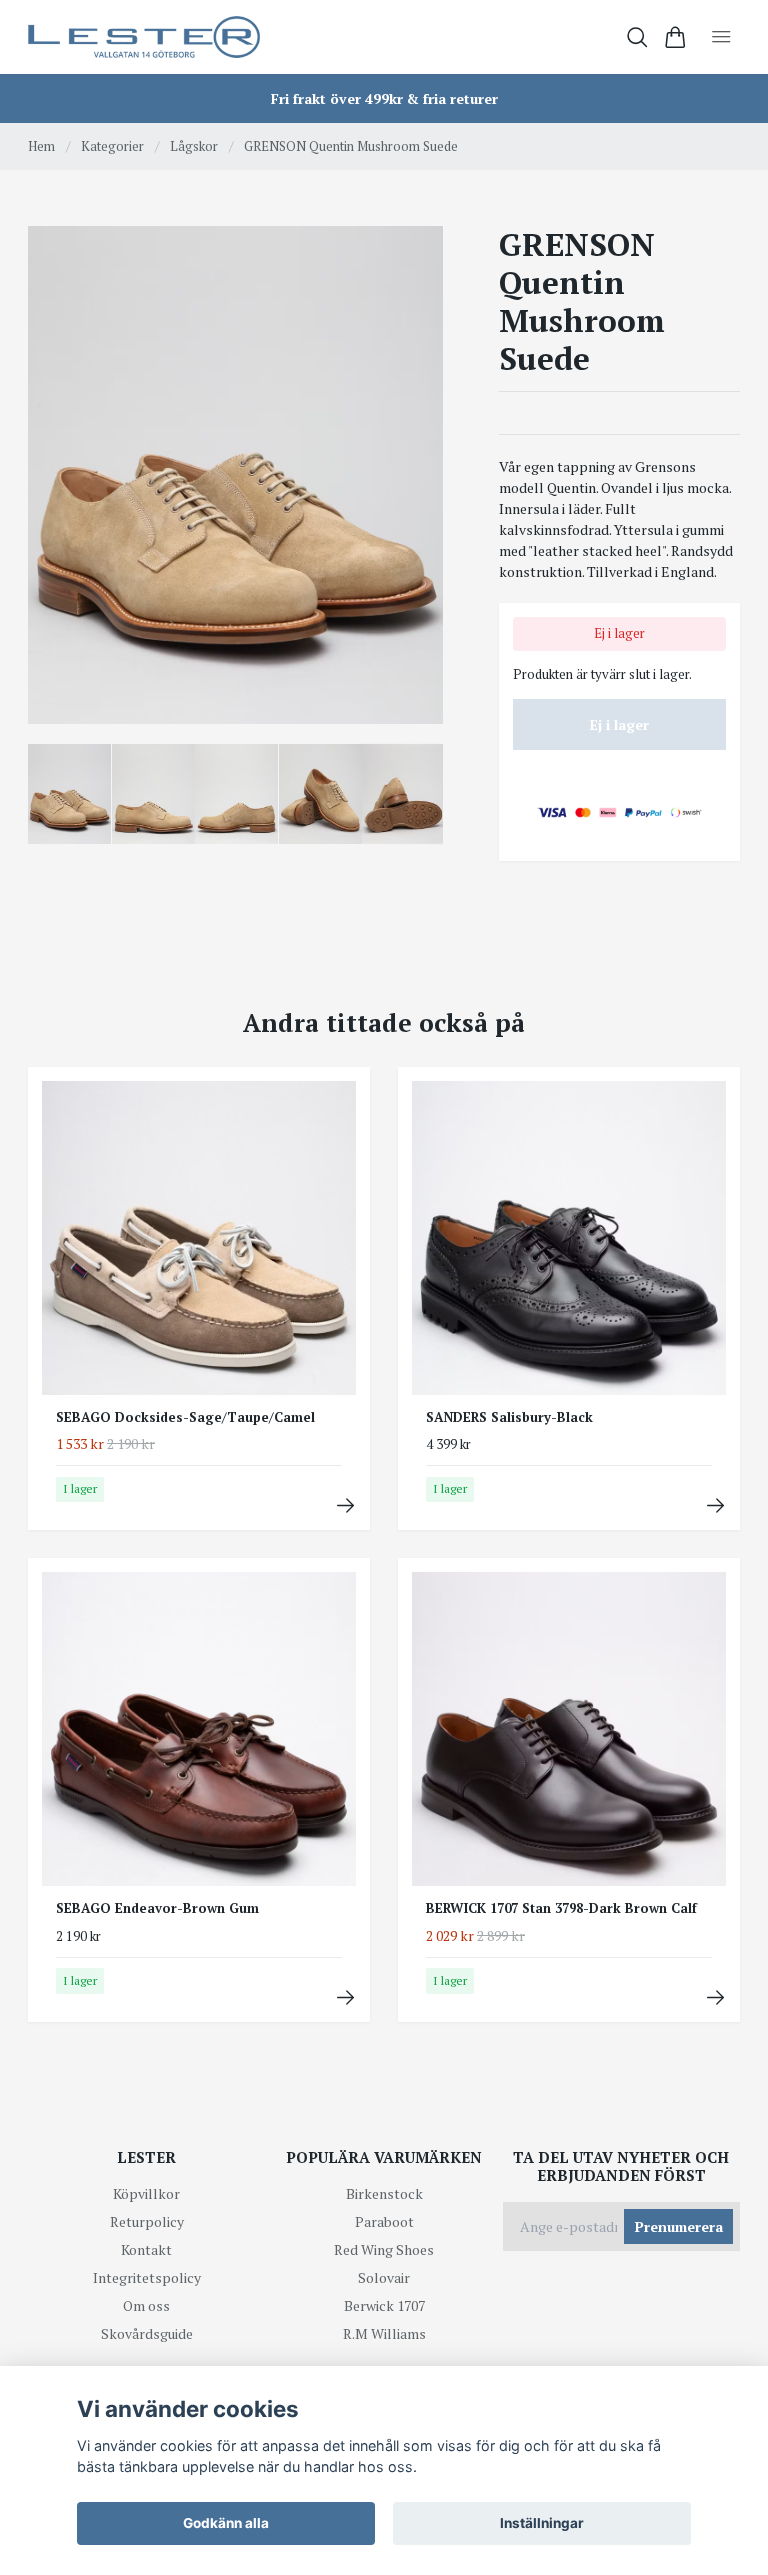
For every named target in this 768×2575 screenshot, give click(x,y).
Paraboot (384, 2221)
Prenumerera (679, 2226)
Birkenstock (384, 2193)
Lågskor (194, 146)
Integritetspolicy (147, 2277)
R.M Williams (384, 2333)
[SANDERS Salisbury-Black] (715, 1505)
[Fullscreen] (235, 475)
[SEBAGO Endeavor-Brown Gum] (345, 1997)
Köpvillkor (146, 2193)
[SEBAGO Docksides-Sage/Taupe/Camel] (345, 1505)
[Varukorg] (675, 37)
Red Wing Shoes (384, 2249)
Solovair (384, 2277)
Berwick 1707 (384, 2305)
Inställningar (542, 2523)
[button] (412, 482)
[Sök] (637, 37)
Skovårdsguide (147, 2333)
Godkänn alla (226, 2523)
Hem (41, 146)
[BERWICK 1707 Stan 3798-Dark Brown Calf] (715, 1997)
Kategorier (112, 146)
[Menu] (721, 37)
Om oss (146, 2305)
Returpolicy (147, 2221)
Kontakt (146, 2249)
